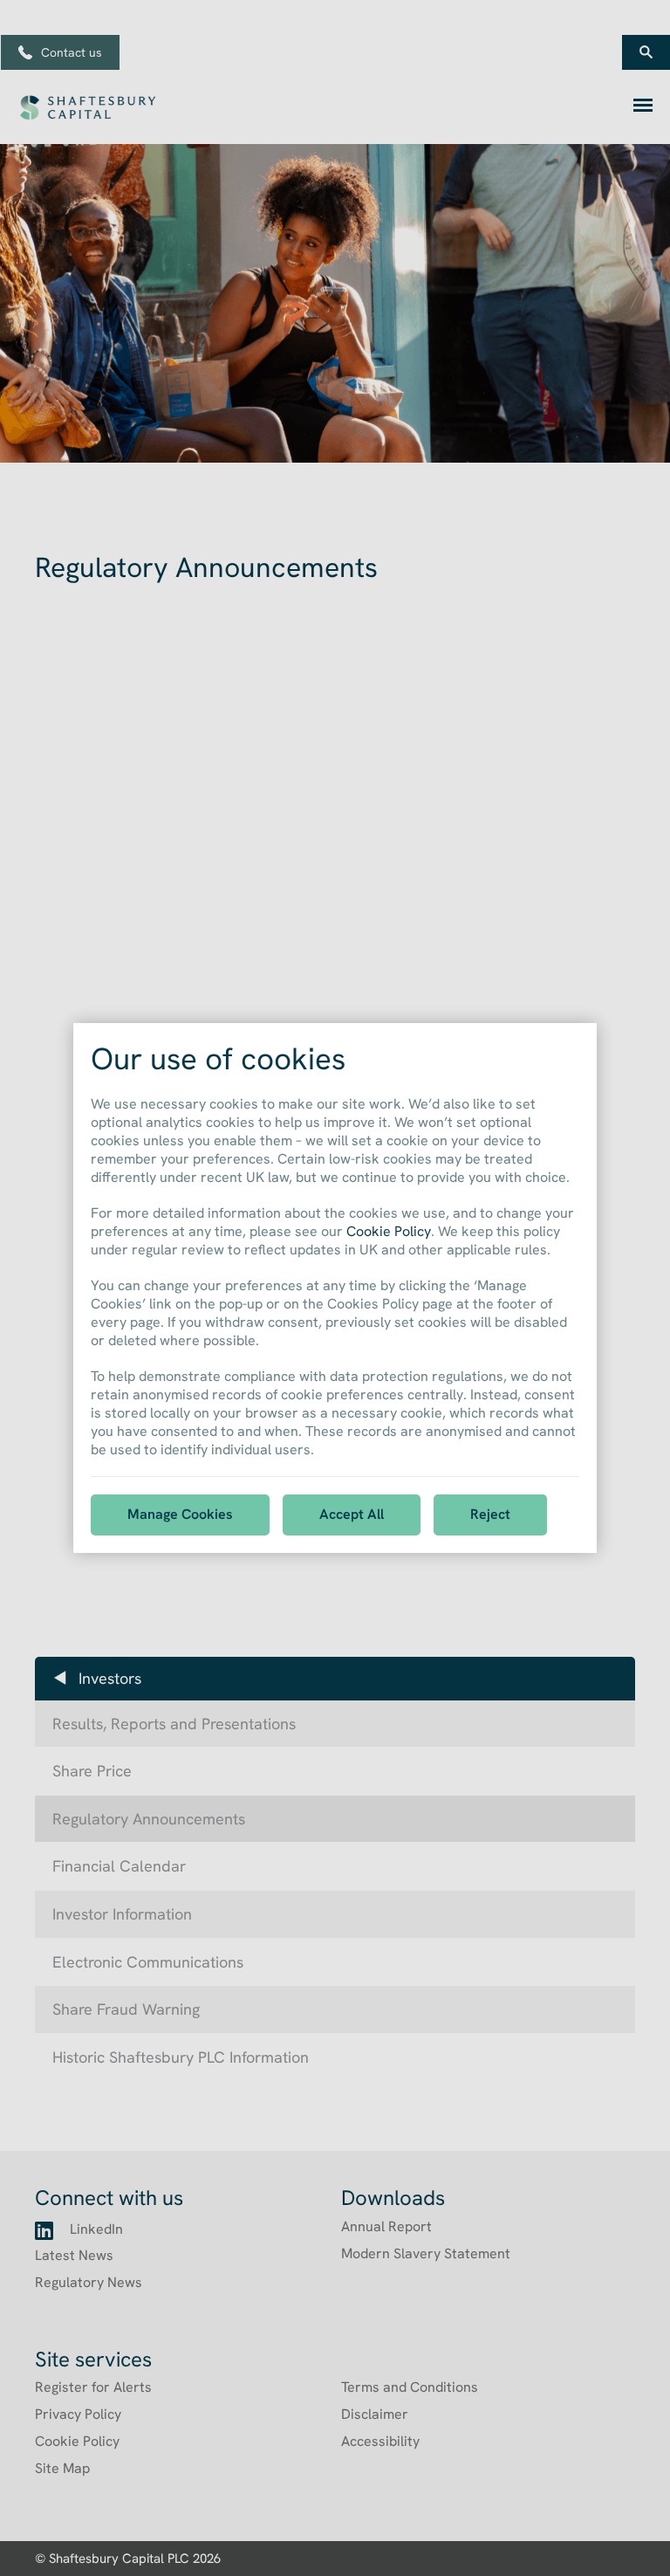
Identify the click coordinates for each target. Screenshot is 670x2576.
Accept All (352, 1514)
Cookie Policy (389, 1231)
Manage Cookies (180, 1514)
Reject (490, 1514)
